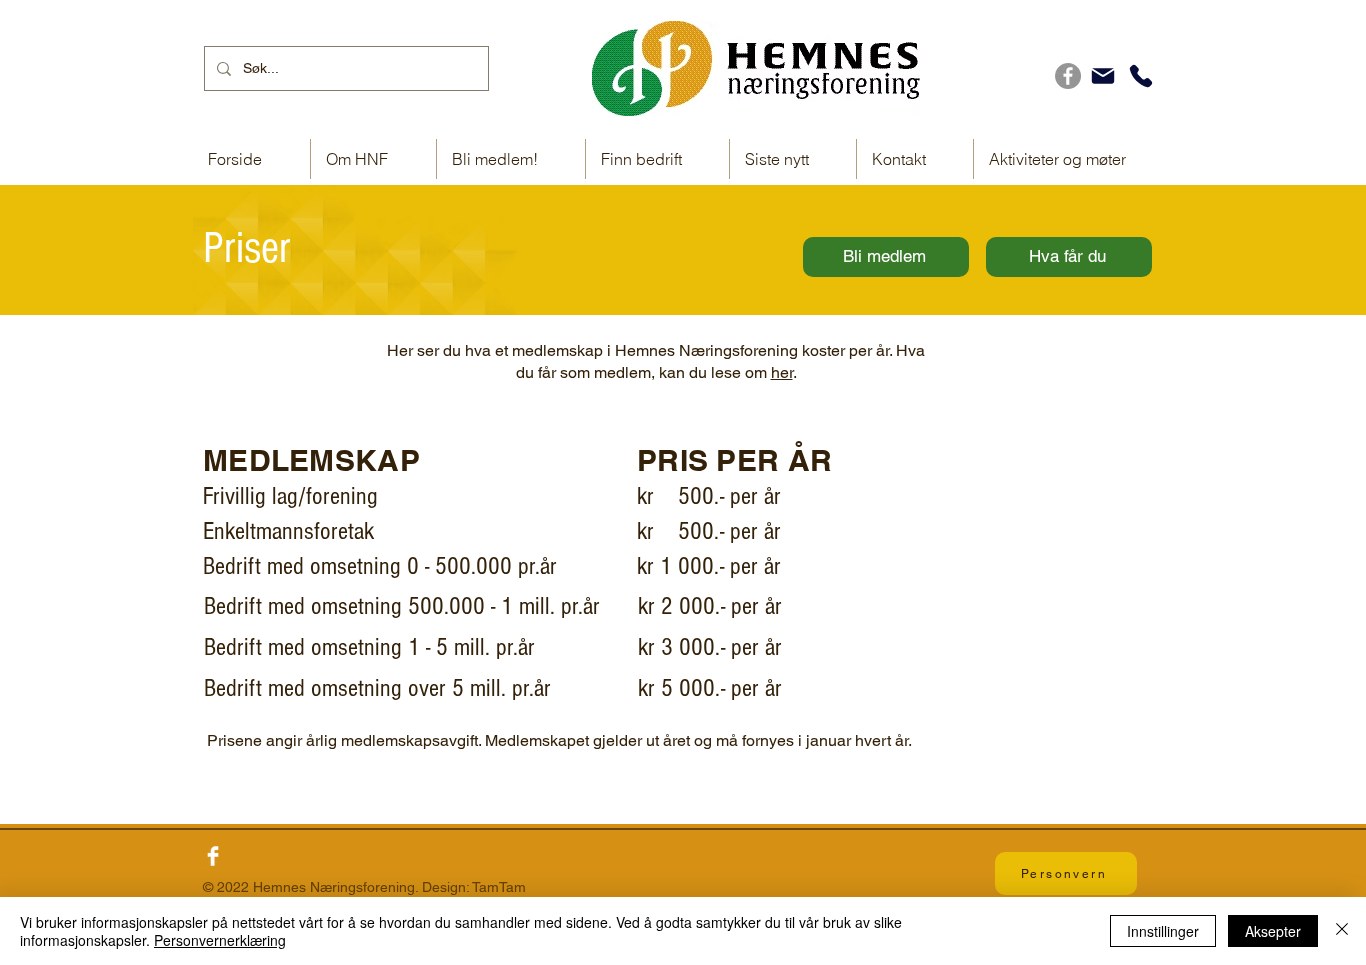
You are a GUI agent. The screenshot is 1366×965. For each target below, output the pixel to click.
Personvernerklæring (220, 940)
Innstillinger (1163, 931)
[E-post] (1103, 76)
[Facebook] (1068, 76)
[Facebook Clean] (213, 856)
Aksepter (1273, 931)
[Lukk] (1342, 931)
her (782, 372)
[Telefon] (1141, 76)
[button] (657, 159)
